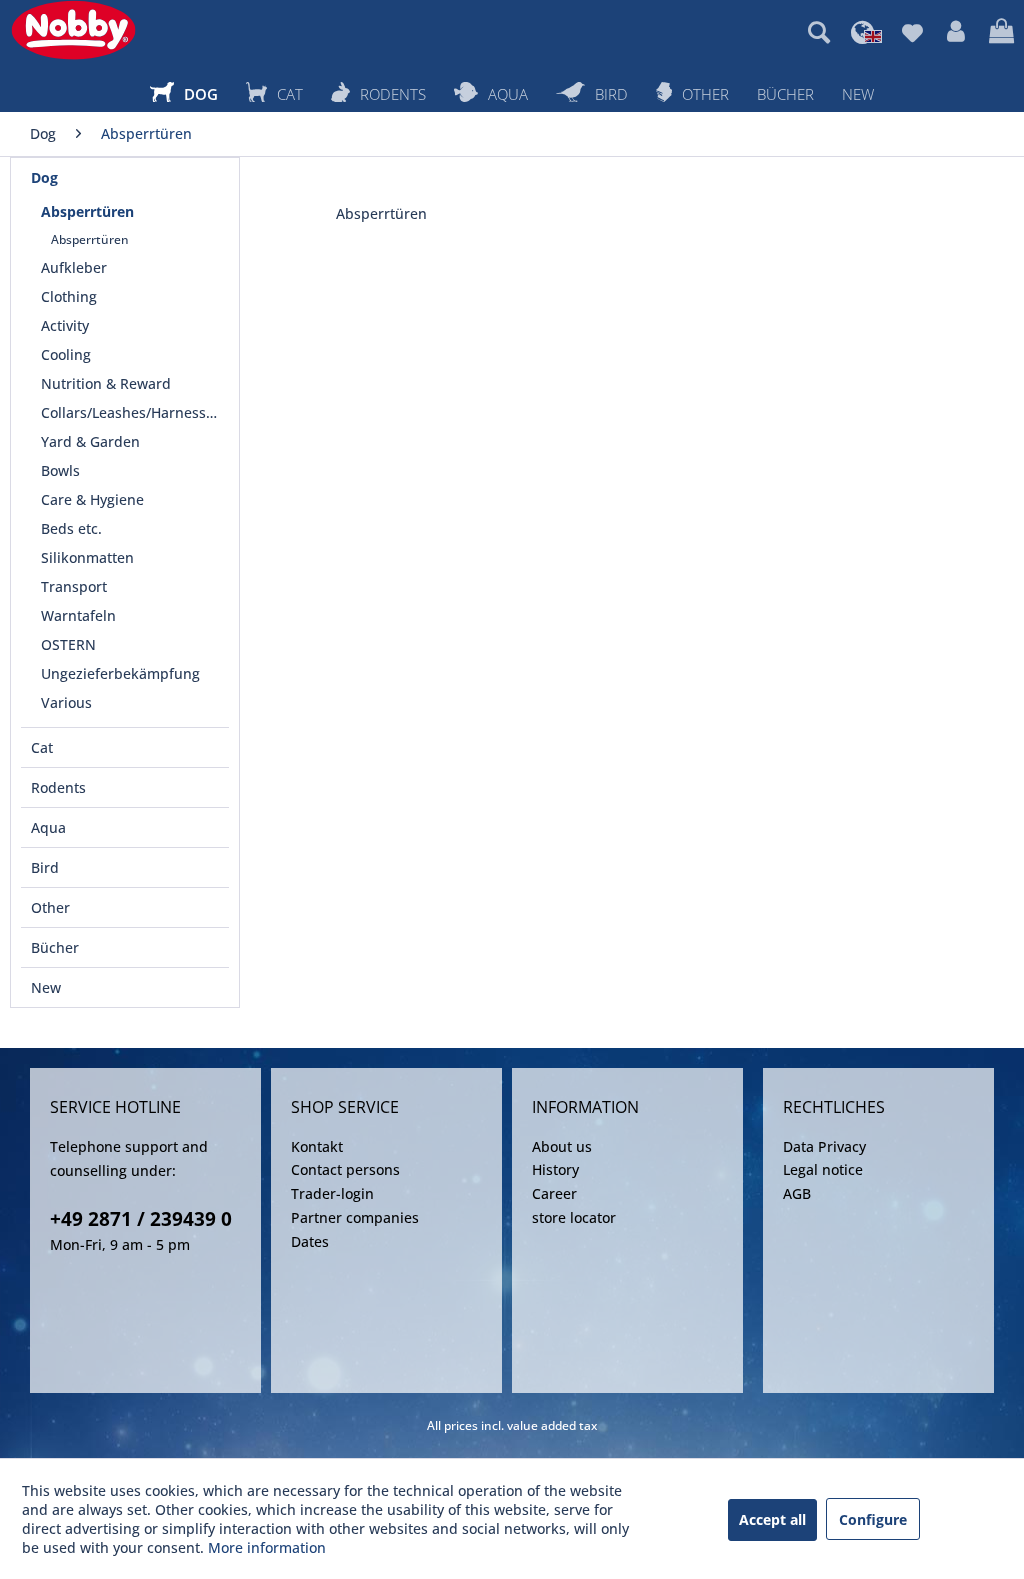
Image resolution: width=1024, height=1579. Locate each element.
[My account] (956, 32)
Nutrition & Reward (106, 383)
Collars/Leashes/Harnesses (131, 412)
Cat (42, 747)
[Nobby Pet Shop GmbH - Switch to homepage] (73, 30)
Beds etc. (71, 528)
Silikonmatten (87, 557)
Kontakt (317, 1146)
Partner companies (355, 1217)
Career (554, 1193)
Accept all (772, 1519)
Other (50, 907)
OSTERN (68, 644)
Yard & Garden (90, 441)
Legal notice (823, 1169)
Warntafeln (78, 615)
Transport (74, 586)
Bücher (55, 947)
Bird (45, 867)
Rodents (58, 787)
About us (562, 1146)
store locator (574, 1217)
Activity (65, 325)
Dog (44, 177)
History (555, 1169)
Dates (310, 1241)
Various (66, 702)
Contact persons (345, 1169)
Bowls (60, 470)
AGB (797, 1193)
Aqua (48, 827)
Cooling (66, 354)
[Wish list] (912, 32)
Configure (873, 1519)
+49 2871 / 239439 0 (141, 1219)
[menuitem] (819, 32)
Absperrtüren (87, 211)
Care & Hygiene (92, 499)
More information (267, 1547)
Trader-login (332, 1193)
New (46, 987)
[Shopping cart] (1001, 32)
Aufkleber (74, 267)
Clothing (69, 296)
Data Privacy (824, 1146)
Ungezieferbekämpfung (120, 673)
